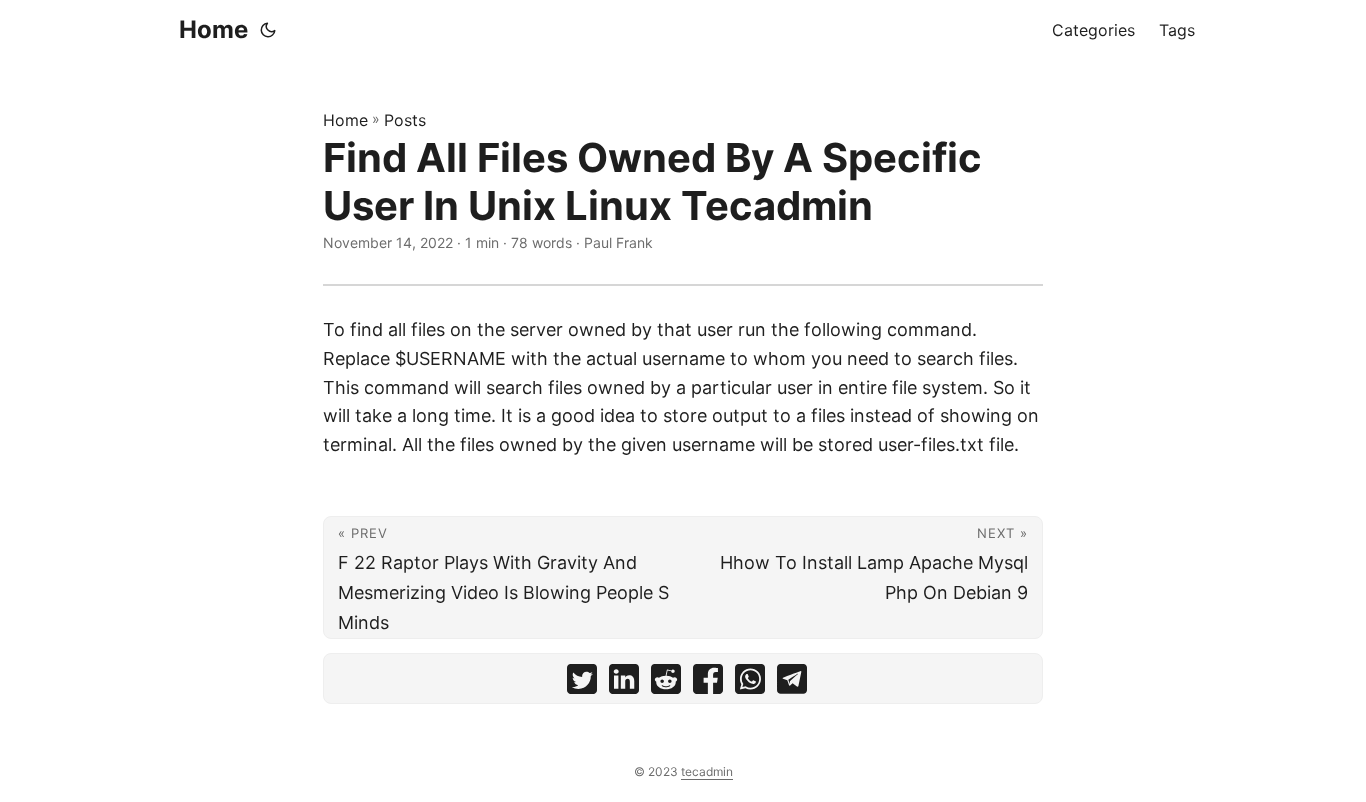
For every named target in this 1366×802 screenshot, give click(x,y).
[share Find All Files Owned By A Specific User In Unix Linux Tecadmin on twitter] (582, 683)
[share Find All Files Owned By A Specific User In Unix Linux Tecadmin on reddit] (666, 683)
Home (213, 29)
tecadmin (707, 771)
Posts (405, 120)
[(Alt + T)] (268, 30)
